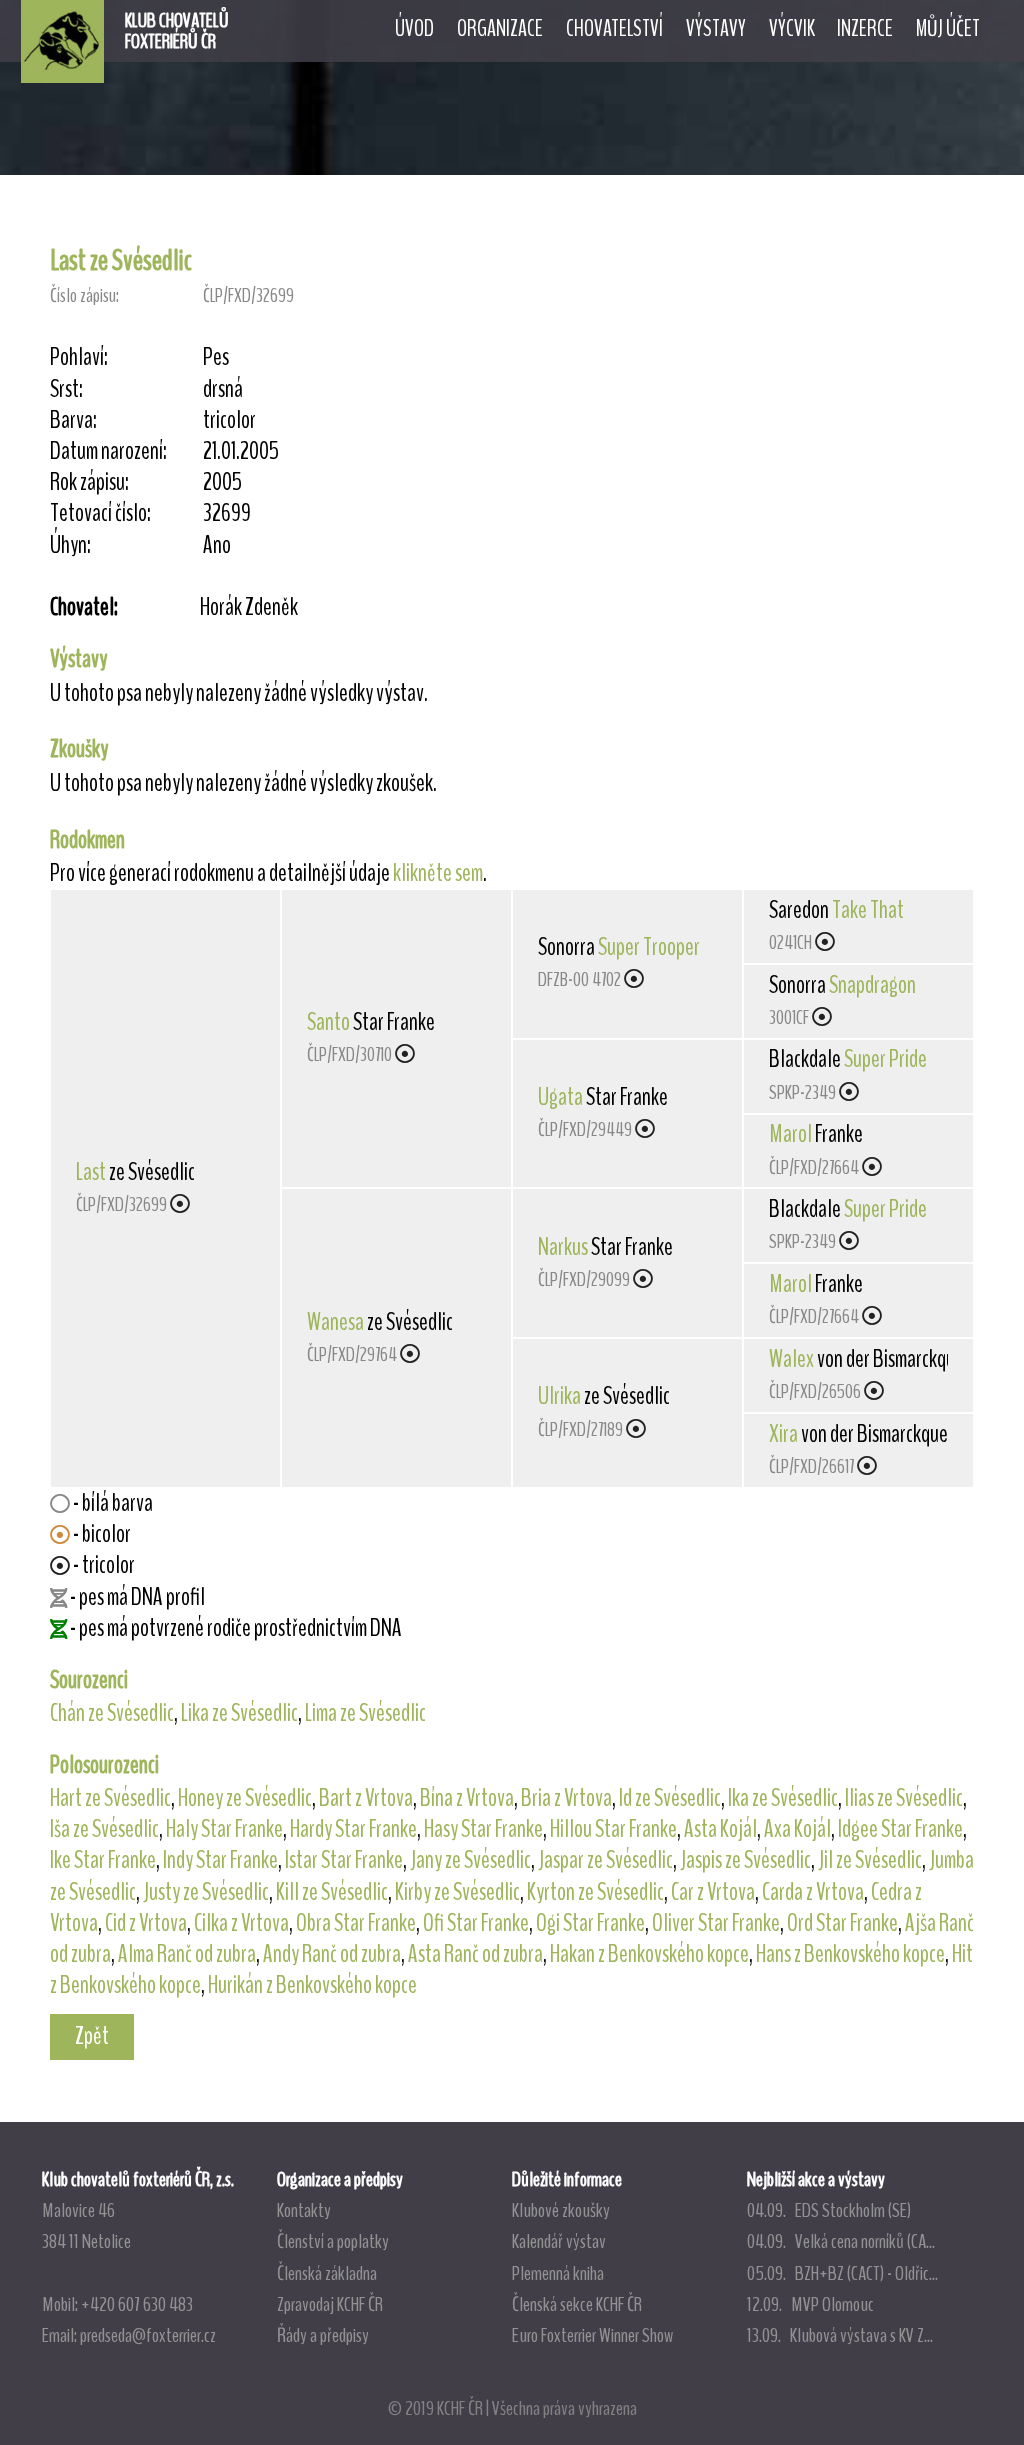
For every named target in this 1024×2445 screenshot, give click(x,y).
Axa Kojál (797, 1829)
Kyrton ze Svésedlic (595, 1892)
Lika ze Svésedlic (239, 1713)
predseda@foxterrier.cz (148, 2335)
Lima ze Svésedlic (365, 1713)
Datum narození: (108, 451)
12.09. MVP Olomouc (810, 2304)
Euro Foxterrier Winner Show (592, 2335)
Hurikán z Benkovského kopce (312, 1985)
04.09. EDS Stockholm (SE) (829, 2210)
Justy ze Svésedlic (206, 1892)
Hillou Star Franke (613, 1829)
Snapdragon (872, 985)
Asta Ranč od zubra (475, 1954)
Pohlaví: (79, 357)
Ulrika (559, 1396)
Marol (790, 1134)
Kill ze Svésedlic (332, 1892)
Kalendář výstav (559, 2241)
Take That (868, 910)
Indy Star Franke (220, 1860)
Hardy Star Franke (353, 1829)
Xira (783, 1434)
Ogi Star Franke (590, 1923)
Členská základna (327, 2273)
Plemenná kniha (558, 2273)
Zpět (92, 2036)
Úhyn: (70, 545)
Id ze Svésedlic (670, 1798)
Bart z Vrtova (366, 1798)
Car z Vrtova (713, 1892)
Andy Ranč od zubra (332, 1954)
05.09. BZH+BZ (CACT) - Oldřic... (842, 2273)
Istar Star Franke (344, 1860)
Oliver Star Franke (716, 1923)
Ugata (560, 1097)
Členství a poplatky (333, 2241)
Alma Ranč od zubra (187, 1954)
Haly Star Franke (224, 1829)
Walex (791, 1359)
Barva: (73, 420)
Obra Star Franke (356, 1923)
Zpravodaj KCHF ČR (330, 2304)
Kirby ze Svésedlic (457, 1892)
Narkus (563, 1247)
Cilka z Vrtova (241, 1923)
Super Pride (885, 1059)
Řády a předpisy (323, 2335)
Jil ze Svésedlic (870, 1860)
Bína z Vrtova (467, 1798)
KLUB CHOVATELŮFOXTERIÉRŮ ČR (177, 31)
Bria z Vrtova (566, 1798)
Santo (328, 1022)
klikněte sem (438, 873)
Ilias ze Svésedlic (904, 1798)
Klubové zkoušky (561, 2210)
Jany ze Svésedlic (470, 1860)
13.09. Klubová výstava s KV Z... (840, 2335)
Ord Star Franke (842, 1923)
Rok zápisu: (89, 482)
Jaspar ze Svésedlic (605, 1860)
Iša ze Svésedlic (104, 1829)
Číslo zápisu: (84, 295)
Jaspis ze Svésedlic (745, 1860)
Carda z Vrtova (813, 1892)
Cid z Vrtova (146, 1923)
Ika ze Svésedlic (783, 1798)
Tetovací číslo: (100, 513)
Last (91, 1172)
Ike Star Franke (103, 1860)
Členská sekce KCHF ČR (577, 2304)
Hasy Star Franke (483, 1829)
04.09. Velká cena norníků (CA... (841, 2241)
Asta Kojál (720, 1829)
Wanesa (335, 1322)
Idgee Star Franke (900, 1829)
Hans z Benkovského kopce (850, 1954)
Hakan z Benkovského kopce (649, 1954)
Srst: (66, 389)
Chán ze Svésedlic (112, 1713)
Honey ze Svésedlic (245, 1798)
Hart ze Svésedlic (110, 1798)
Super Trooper (649, 947)
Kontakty (304, 2210)
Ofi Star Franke (476, 1923)
